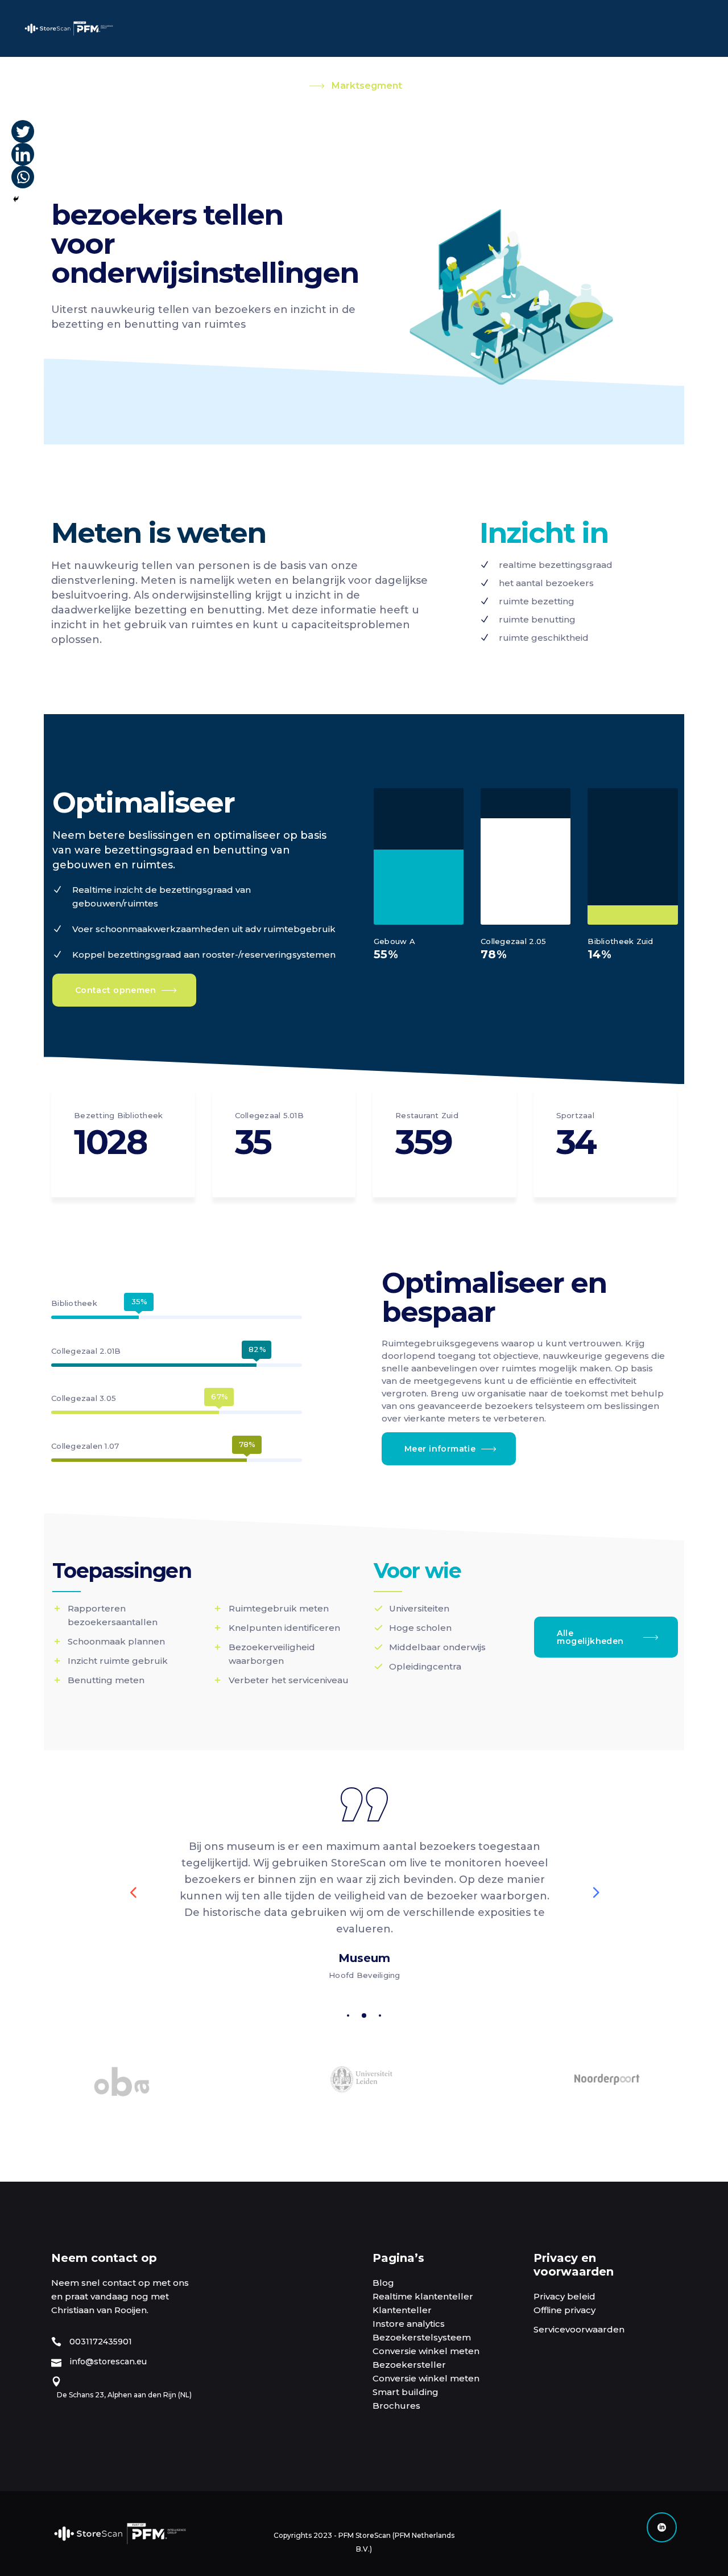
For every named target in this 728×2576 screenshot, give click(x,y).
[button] (348, 2015)
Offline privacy (564, 2310)
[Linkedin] (23, 154)
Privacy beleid (564, 2296)
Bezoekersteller (409, 2365)
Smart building (406, 2392)
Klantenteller (402, 2310)
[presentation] (133, 1892)
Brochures (396, 2406)
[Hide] (16, 199)
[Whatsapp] (23, 177)
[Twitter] (23, 131)
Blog (383, 2283)
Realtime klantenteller (423, 2296)
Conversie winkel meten (426, 2351)
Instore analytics (409, 2324)
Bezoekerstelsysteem (422, 2337)
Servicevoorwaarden (579, 2329)
